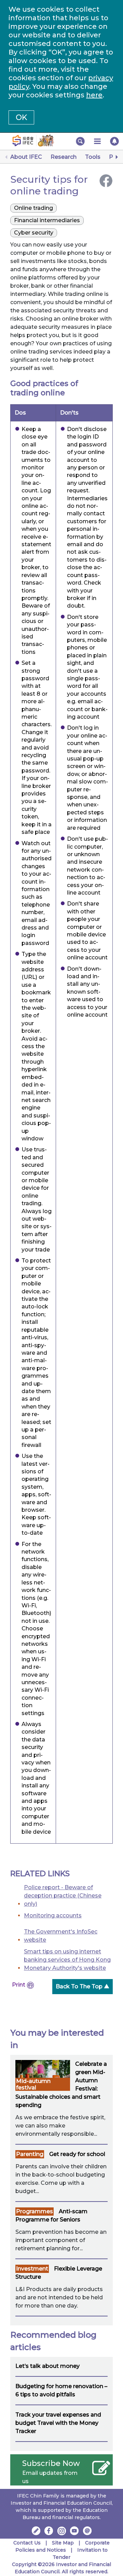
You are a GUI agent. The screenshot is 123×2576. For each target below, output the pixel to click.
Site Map (63, 2543)
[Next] (116, 157)
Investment (32, 2269)
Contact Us (27, 2543)
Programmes (35, 2211)
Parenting (30, 2154)
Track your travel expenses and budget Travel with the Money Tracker (58, 2423)
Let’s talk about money (47, 2366)
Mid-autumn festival (33, 2084)
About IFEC (26, 157)
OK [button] (21, 117)
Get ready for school (77, 2154)
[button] (80, 141)
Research (64, 157)
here (94, 95)
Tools (93, 157)
